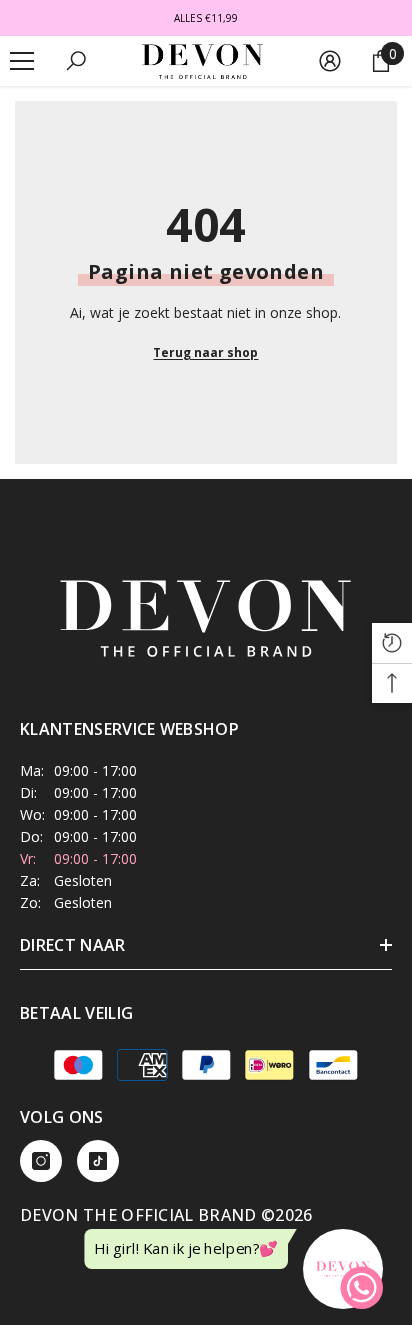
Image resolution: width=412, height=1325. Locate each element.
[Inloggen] (330, 61)
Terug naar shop (205, 352)
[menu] (22, 61)
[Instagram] (41, 1161)
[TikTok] (98, 1161)
